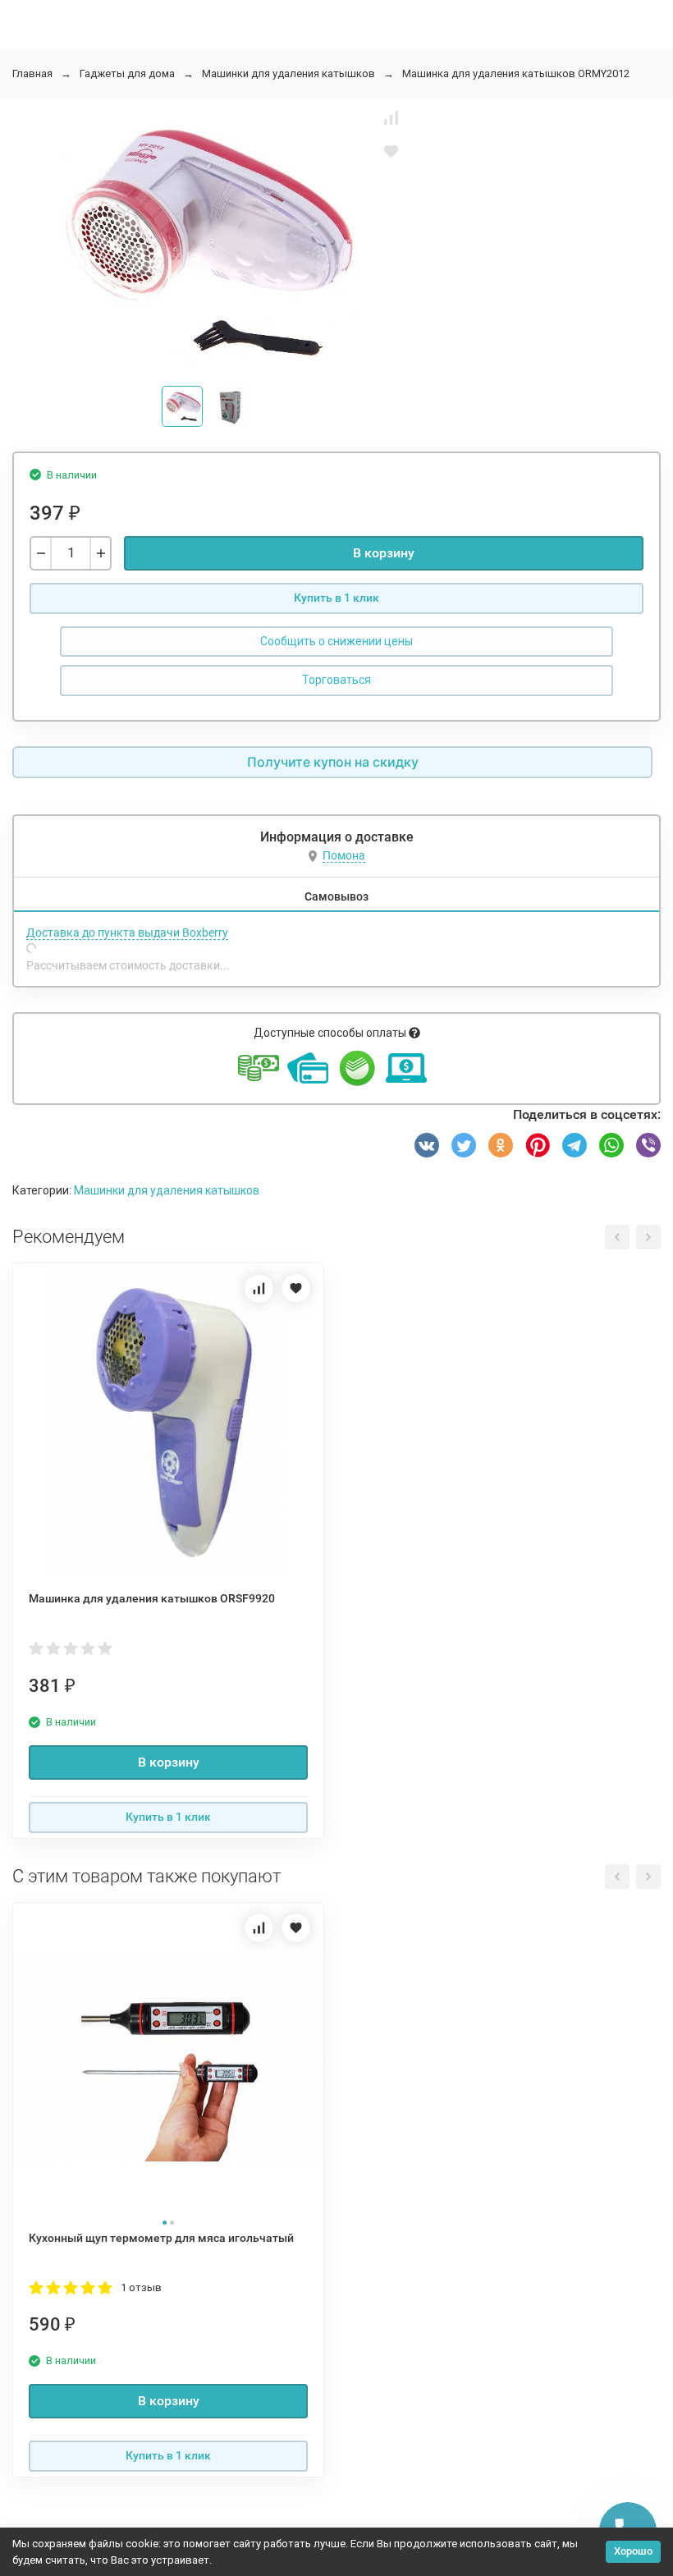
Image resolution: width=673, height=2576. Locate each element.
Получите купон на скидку (333, 762)
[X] (464, 1145)
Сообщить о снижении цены (336, 641)
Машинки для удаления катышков (288, 73)
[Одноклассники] (501, 1145)
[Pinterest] (538, 1145)
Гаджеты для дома (127, 73)
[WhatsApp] (611, 1145)
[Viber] (648, 1145)
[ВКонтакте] (427, 1145)
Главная (32, 73)
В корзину (384, 553)
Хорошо (633, 2551)
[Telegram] (575, 1145)
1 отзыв (141, 2287)
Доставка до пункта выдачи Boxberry (127, 933)
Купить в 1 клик (336, 598)
